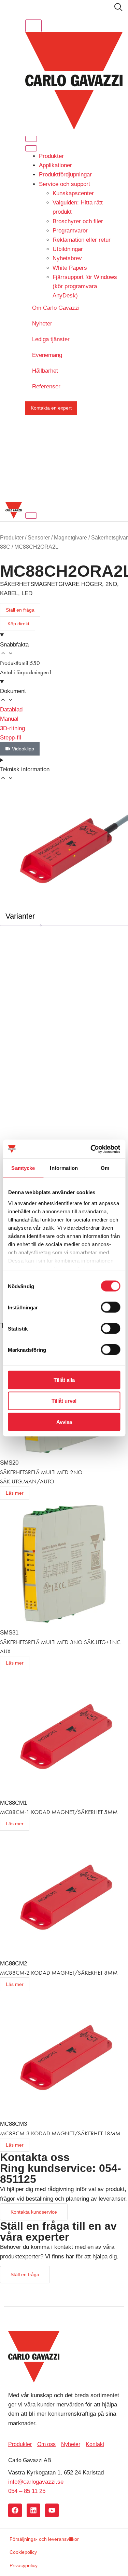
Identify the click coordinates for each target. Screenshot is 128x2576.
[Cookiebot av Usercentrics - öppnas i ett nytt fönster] (91, 1149)
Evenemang (47, 355)
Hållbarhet (45, 371)
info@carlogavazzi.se (36, 2482)
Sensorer (39, 538)
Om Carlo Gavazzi (56, 308)
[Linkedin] (33, 2510)
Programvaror (70, 231)
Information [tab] (64, 1168)
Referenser (46, 386)
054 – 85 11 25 (27, 2491)
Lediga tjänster (51, 339)
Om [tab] (105, 1168)
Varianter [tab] (20, 916)
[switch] (110, 1307)
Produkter (51, 156)
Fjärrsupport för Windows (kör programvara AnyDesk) (85, 286)
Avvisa (64, 1422)
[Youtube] (52, 2510)
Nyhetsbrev (67, 258)
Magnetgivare (70, 538)
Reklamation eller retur (82, 240)
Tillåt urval (64, 1401)
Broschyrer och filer (78, 221)
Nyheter (42, 324)
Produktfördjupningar (65, 175)
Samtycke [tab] (23, 1168)
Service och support (65, 184)
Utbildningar (68, 249)
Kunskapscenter (73, 193)
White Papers (70, 268)
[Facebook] (15, 2510)
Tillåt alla (64, 1380)
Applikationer (55, 165)
